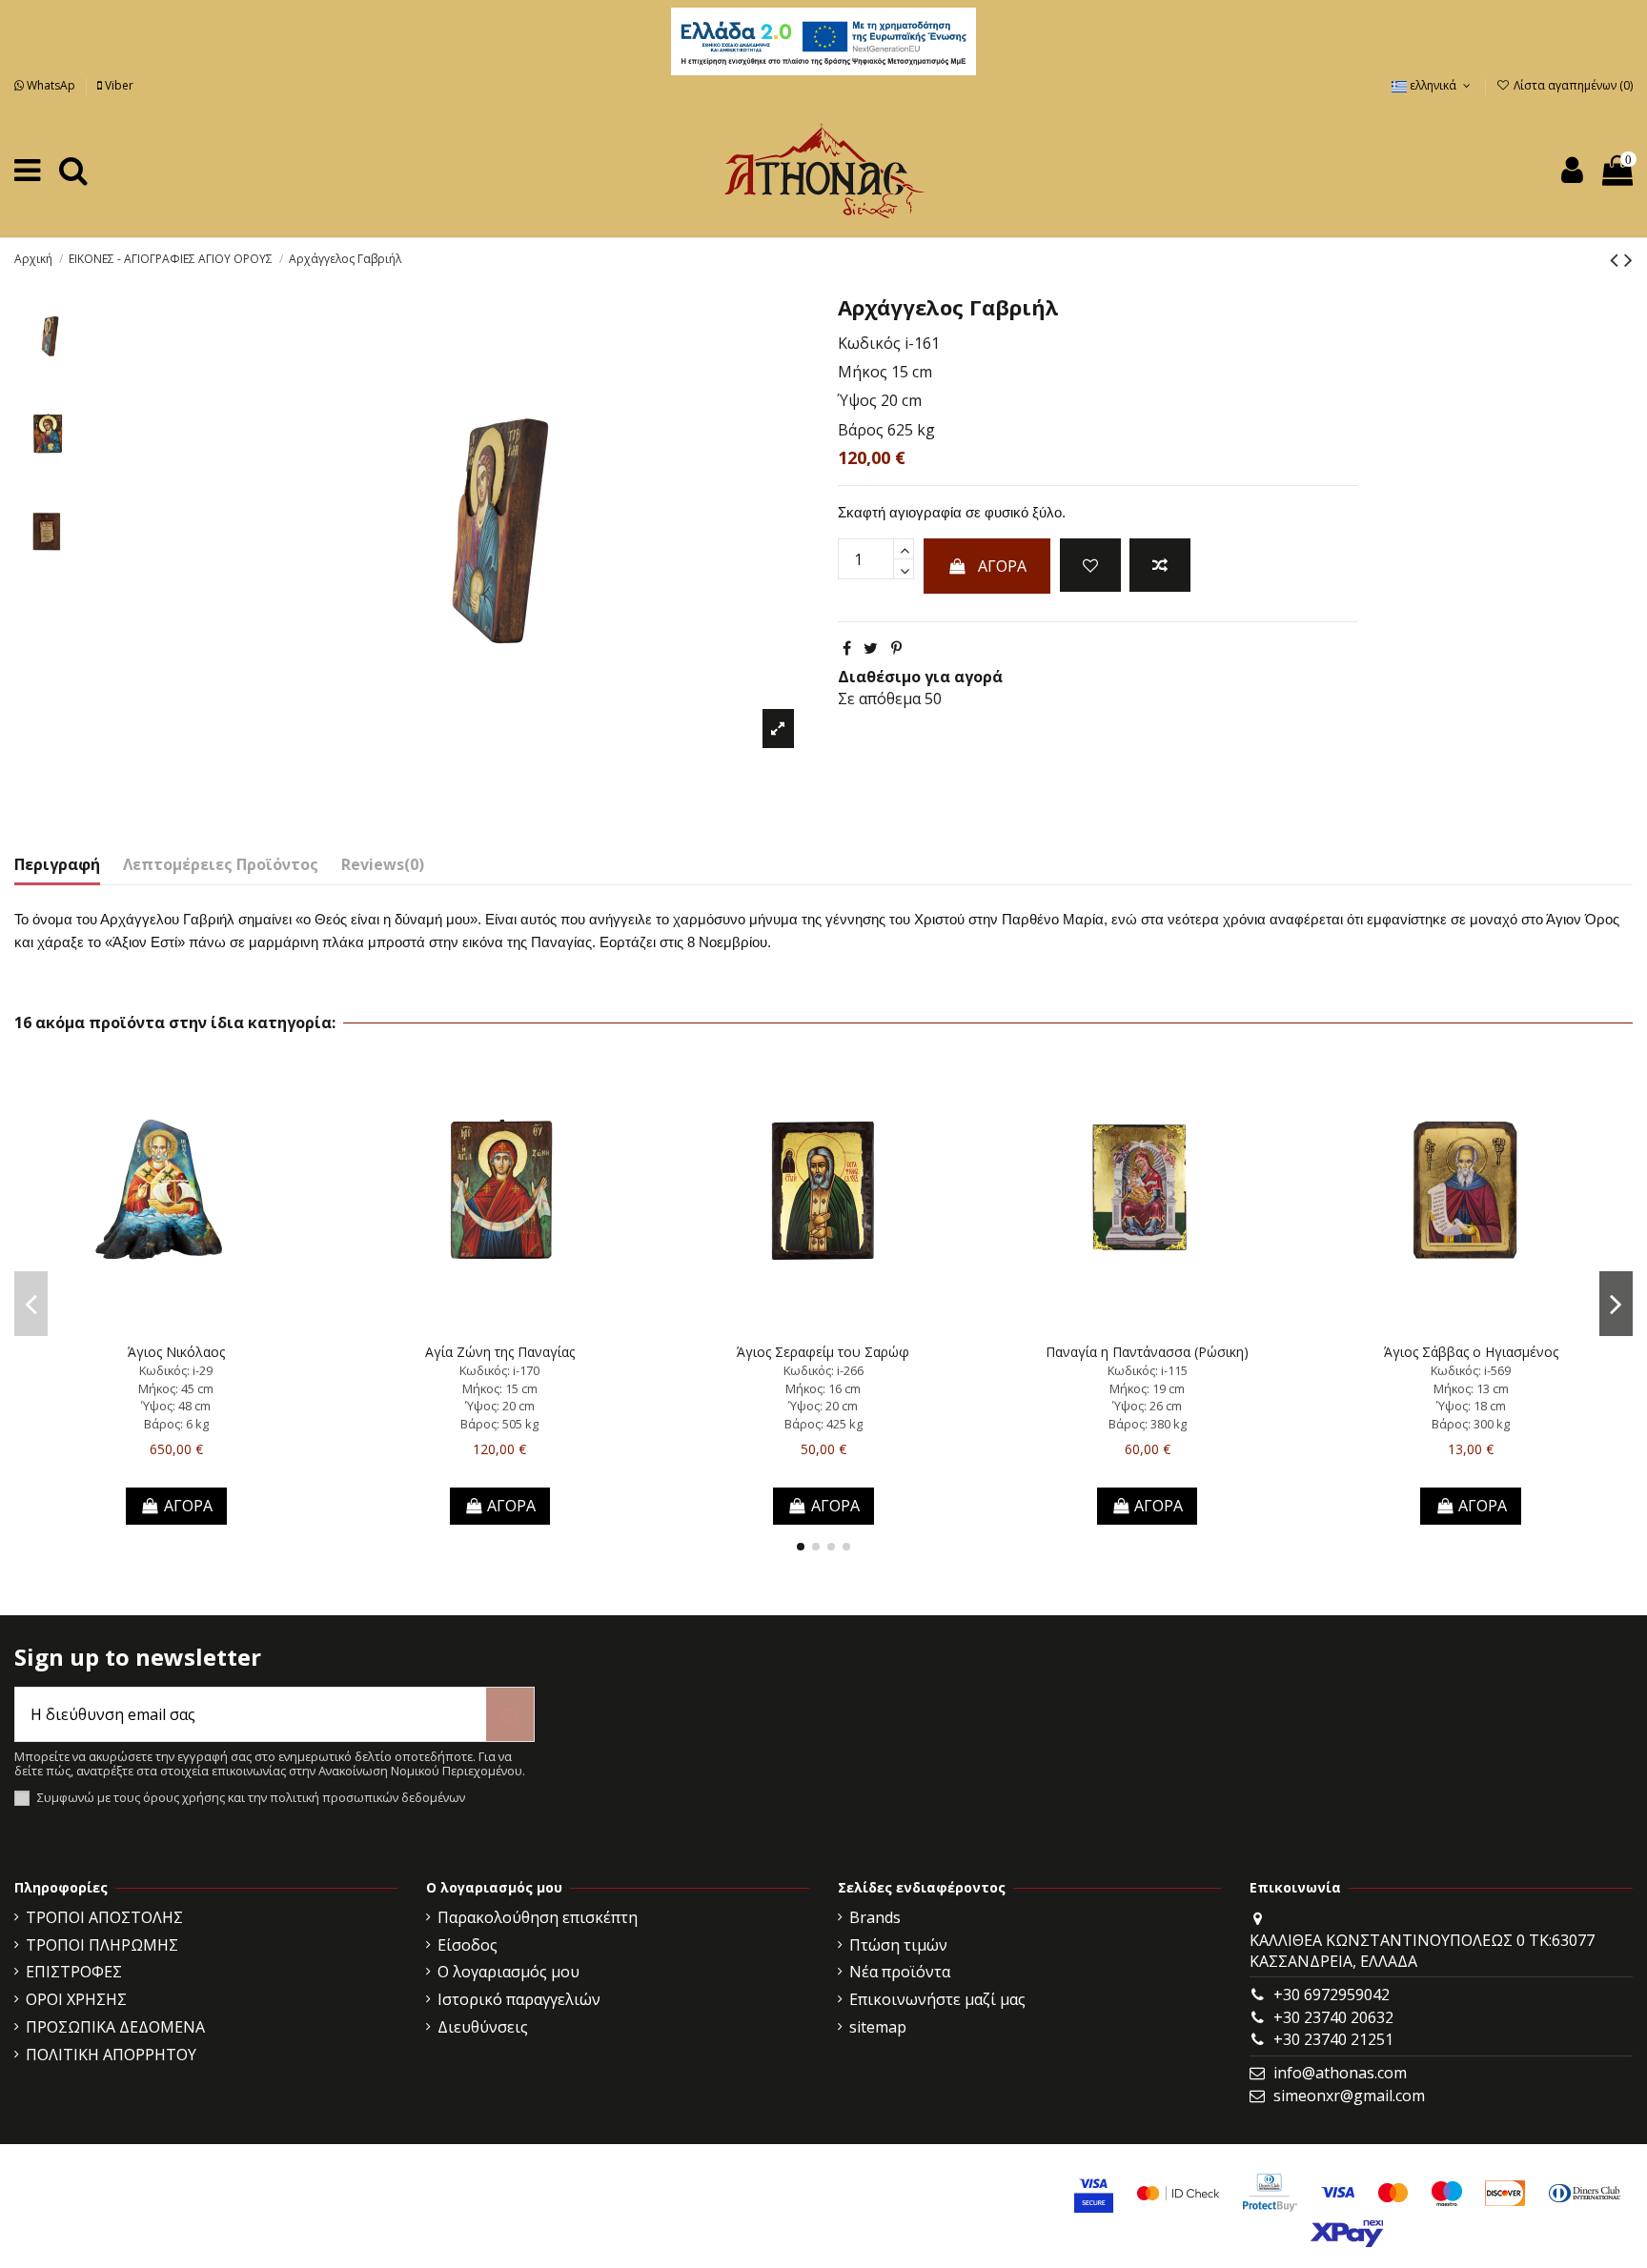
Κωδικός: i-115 (1148, 1370)
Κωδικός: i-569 (1471, 1370)
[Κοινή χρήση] (847, 648)
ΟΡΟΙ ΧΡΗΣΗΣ (76, 1999)
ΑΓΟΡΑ (1002, 566)
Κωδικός (869, 343)
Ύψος (857, 400)
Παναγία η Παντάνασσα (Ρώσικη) (1147, 1352)
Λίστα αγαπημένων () (1572, 85)
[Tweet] (871, 648)
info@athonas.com (1340, 2073)
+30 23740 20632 (1333, 2017)
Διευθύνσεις (483, 2027)
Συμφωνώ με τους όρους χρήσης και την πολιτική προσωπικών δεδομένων (251, 1798)
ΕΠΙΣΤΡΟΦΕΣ (74, 1972)
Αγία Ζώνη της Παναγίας (500, 1352)
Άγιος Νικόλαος (176, 1352)
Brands (875, 1917)
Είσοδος (468, 1945)
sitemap (878, 2027)
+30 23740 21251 (1333, 2039)
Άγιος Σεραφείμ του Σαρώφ (823, 1352)
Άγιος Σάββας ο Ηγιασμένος (1471, 1352)
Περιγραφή (57, 864)
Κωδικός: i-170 (499, 1370)
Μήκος (863, 372)
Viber (118, 85)
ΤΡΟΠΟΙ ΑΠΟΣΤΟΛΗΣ (104, 1917)
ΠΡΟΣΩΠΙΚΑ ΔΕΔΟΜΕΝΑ (115, 2027)
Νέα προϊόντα (900, 1972)
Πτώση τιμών (898, 1945)
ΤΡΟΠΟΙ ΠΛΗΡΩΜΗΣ (102, 1945)
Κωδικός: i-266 (823, 1370)
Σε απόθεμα (879, 699)
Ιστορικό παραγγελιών (519, 1999)
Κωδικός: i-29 (176, 1370)
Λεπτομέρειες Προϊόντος (221, 864)
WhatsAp (51, 85)
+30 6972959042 (1332, 1995)
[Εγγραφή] (510, 1714)
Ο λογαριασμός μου (508, 1972)
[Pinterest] (896, 648)
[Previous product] (1617, 259)
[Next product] (1628, 259)
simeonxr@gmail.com (1349, 2096)
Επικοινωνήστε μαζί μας (937, 1999)
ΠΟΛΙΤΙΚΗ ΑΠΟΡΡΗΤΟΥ (111, 2055)
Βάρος (861, 430)
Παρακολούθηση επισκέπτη (538, 1917)
